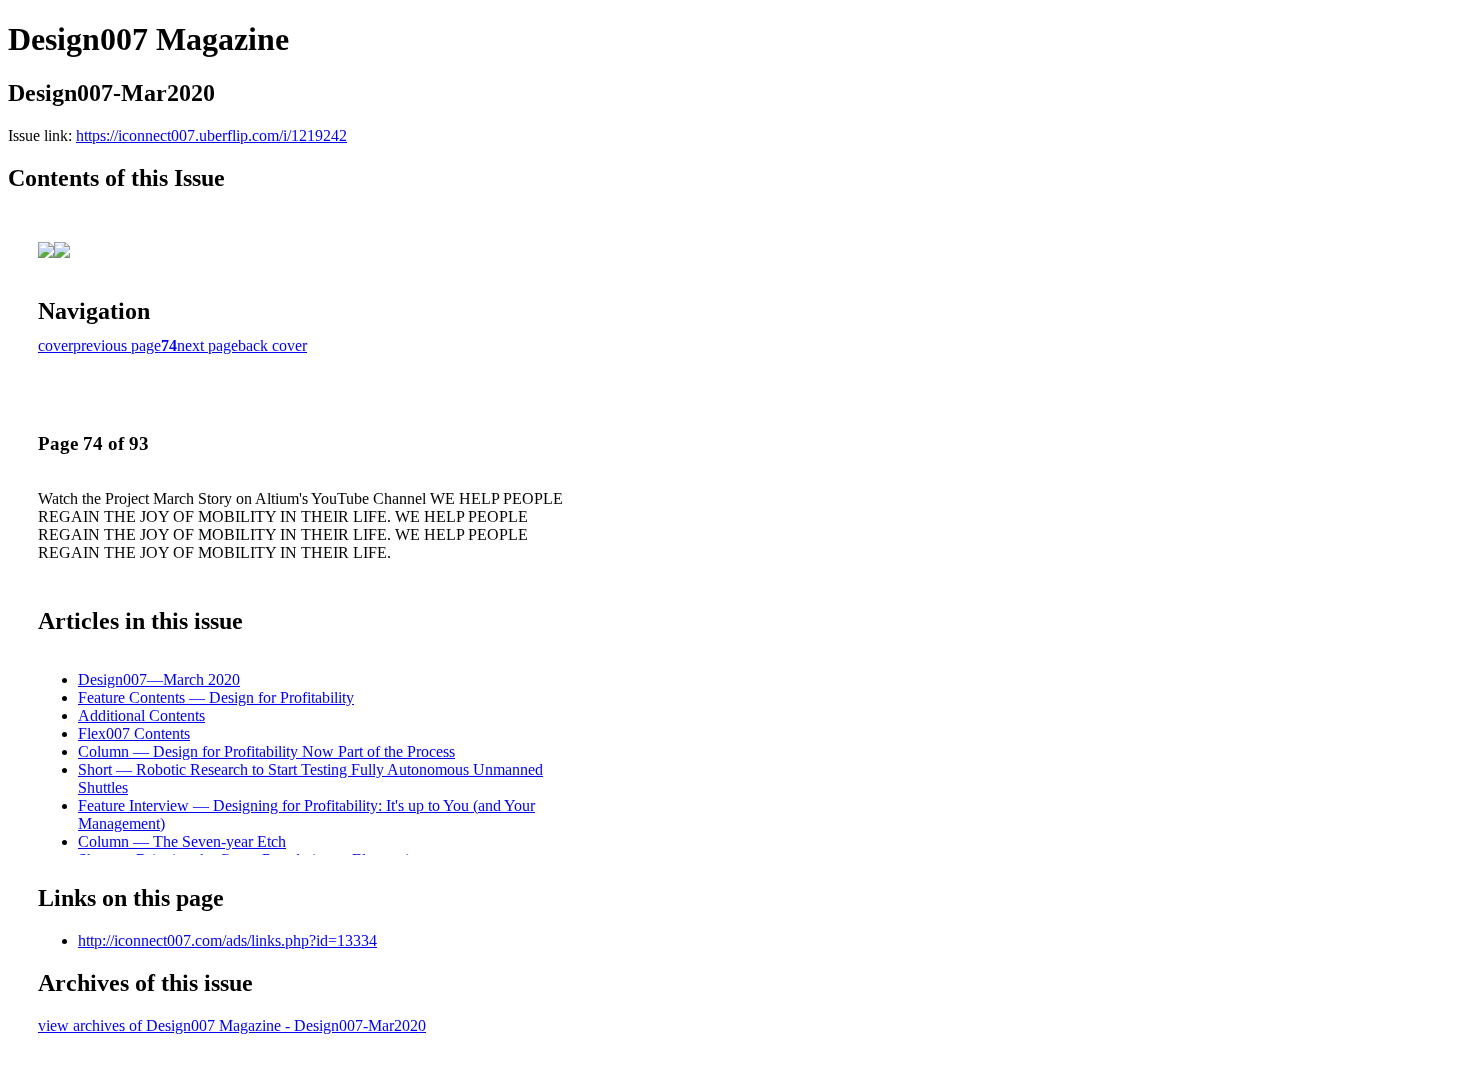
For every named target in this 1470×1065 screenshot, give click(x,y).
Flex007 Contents (134, 733)
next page (207, 345)
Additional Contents (141, 715)
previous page (117, 345)
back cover (272, 345)
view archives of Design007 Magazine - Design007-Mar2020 (232, 1025)
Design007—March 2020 (159, 679)
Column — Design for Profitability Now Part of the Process (266, 751)
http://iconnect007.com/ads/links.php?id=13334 (227, 940)
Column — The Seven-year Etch (182, 841)
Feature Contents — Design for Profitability (216, 697)
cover (55, 345)
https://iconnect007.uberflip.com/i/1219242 (211, 135)
